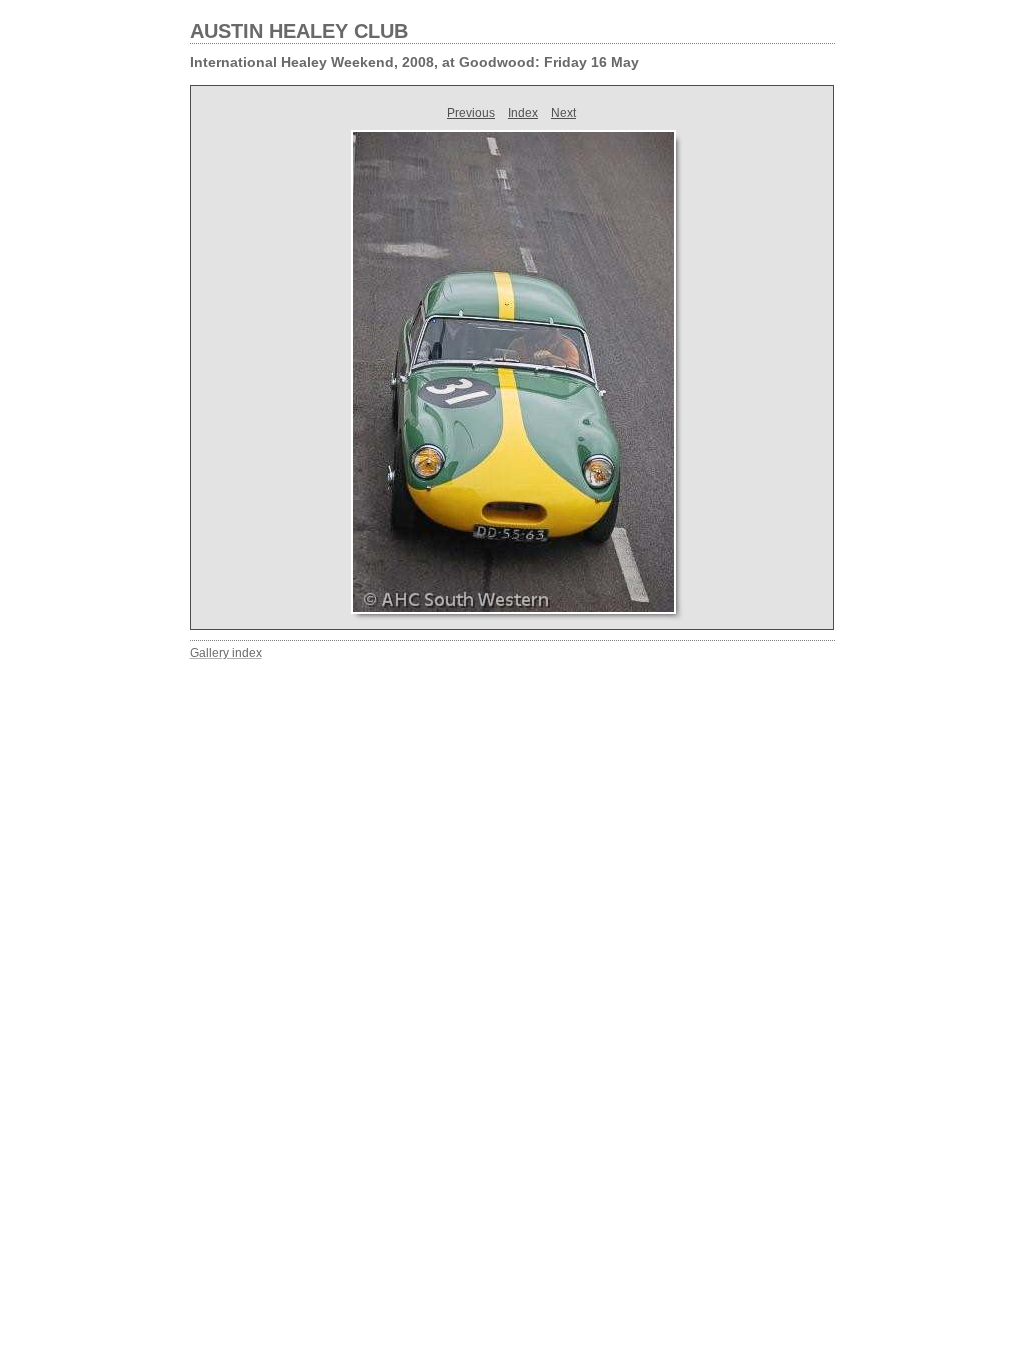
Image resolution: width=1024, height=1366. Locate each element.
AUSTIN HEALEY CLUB (299, 31)
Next (563, 113)
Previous (471, 113)
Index (523, 113)
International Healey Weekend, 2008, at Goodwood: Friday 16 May (414, 62)
